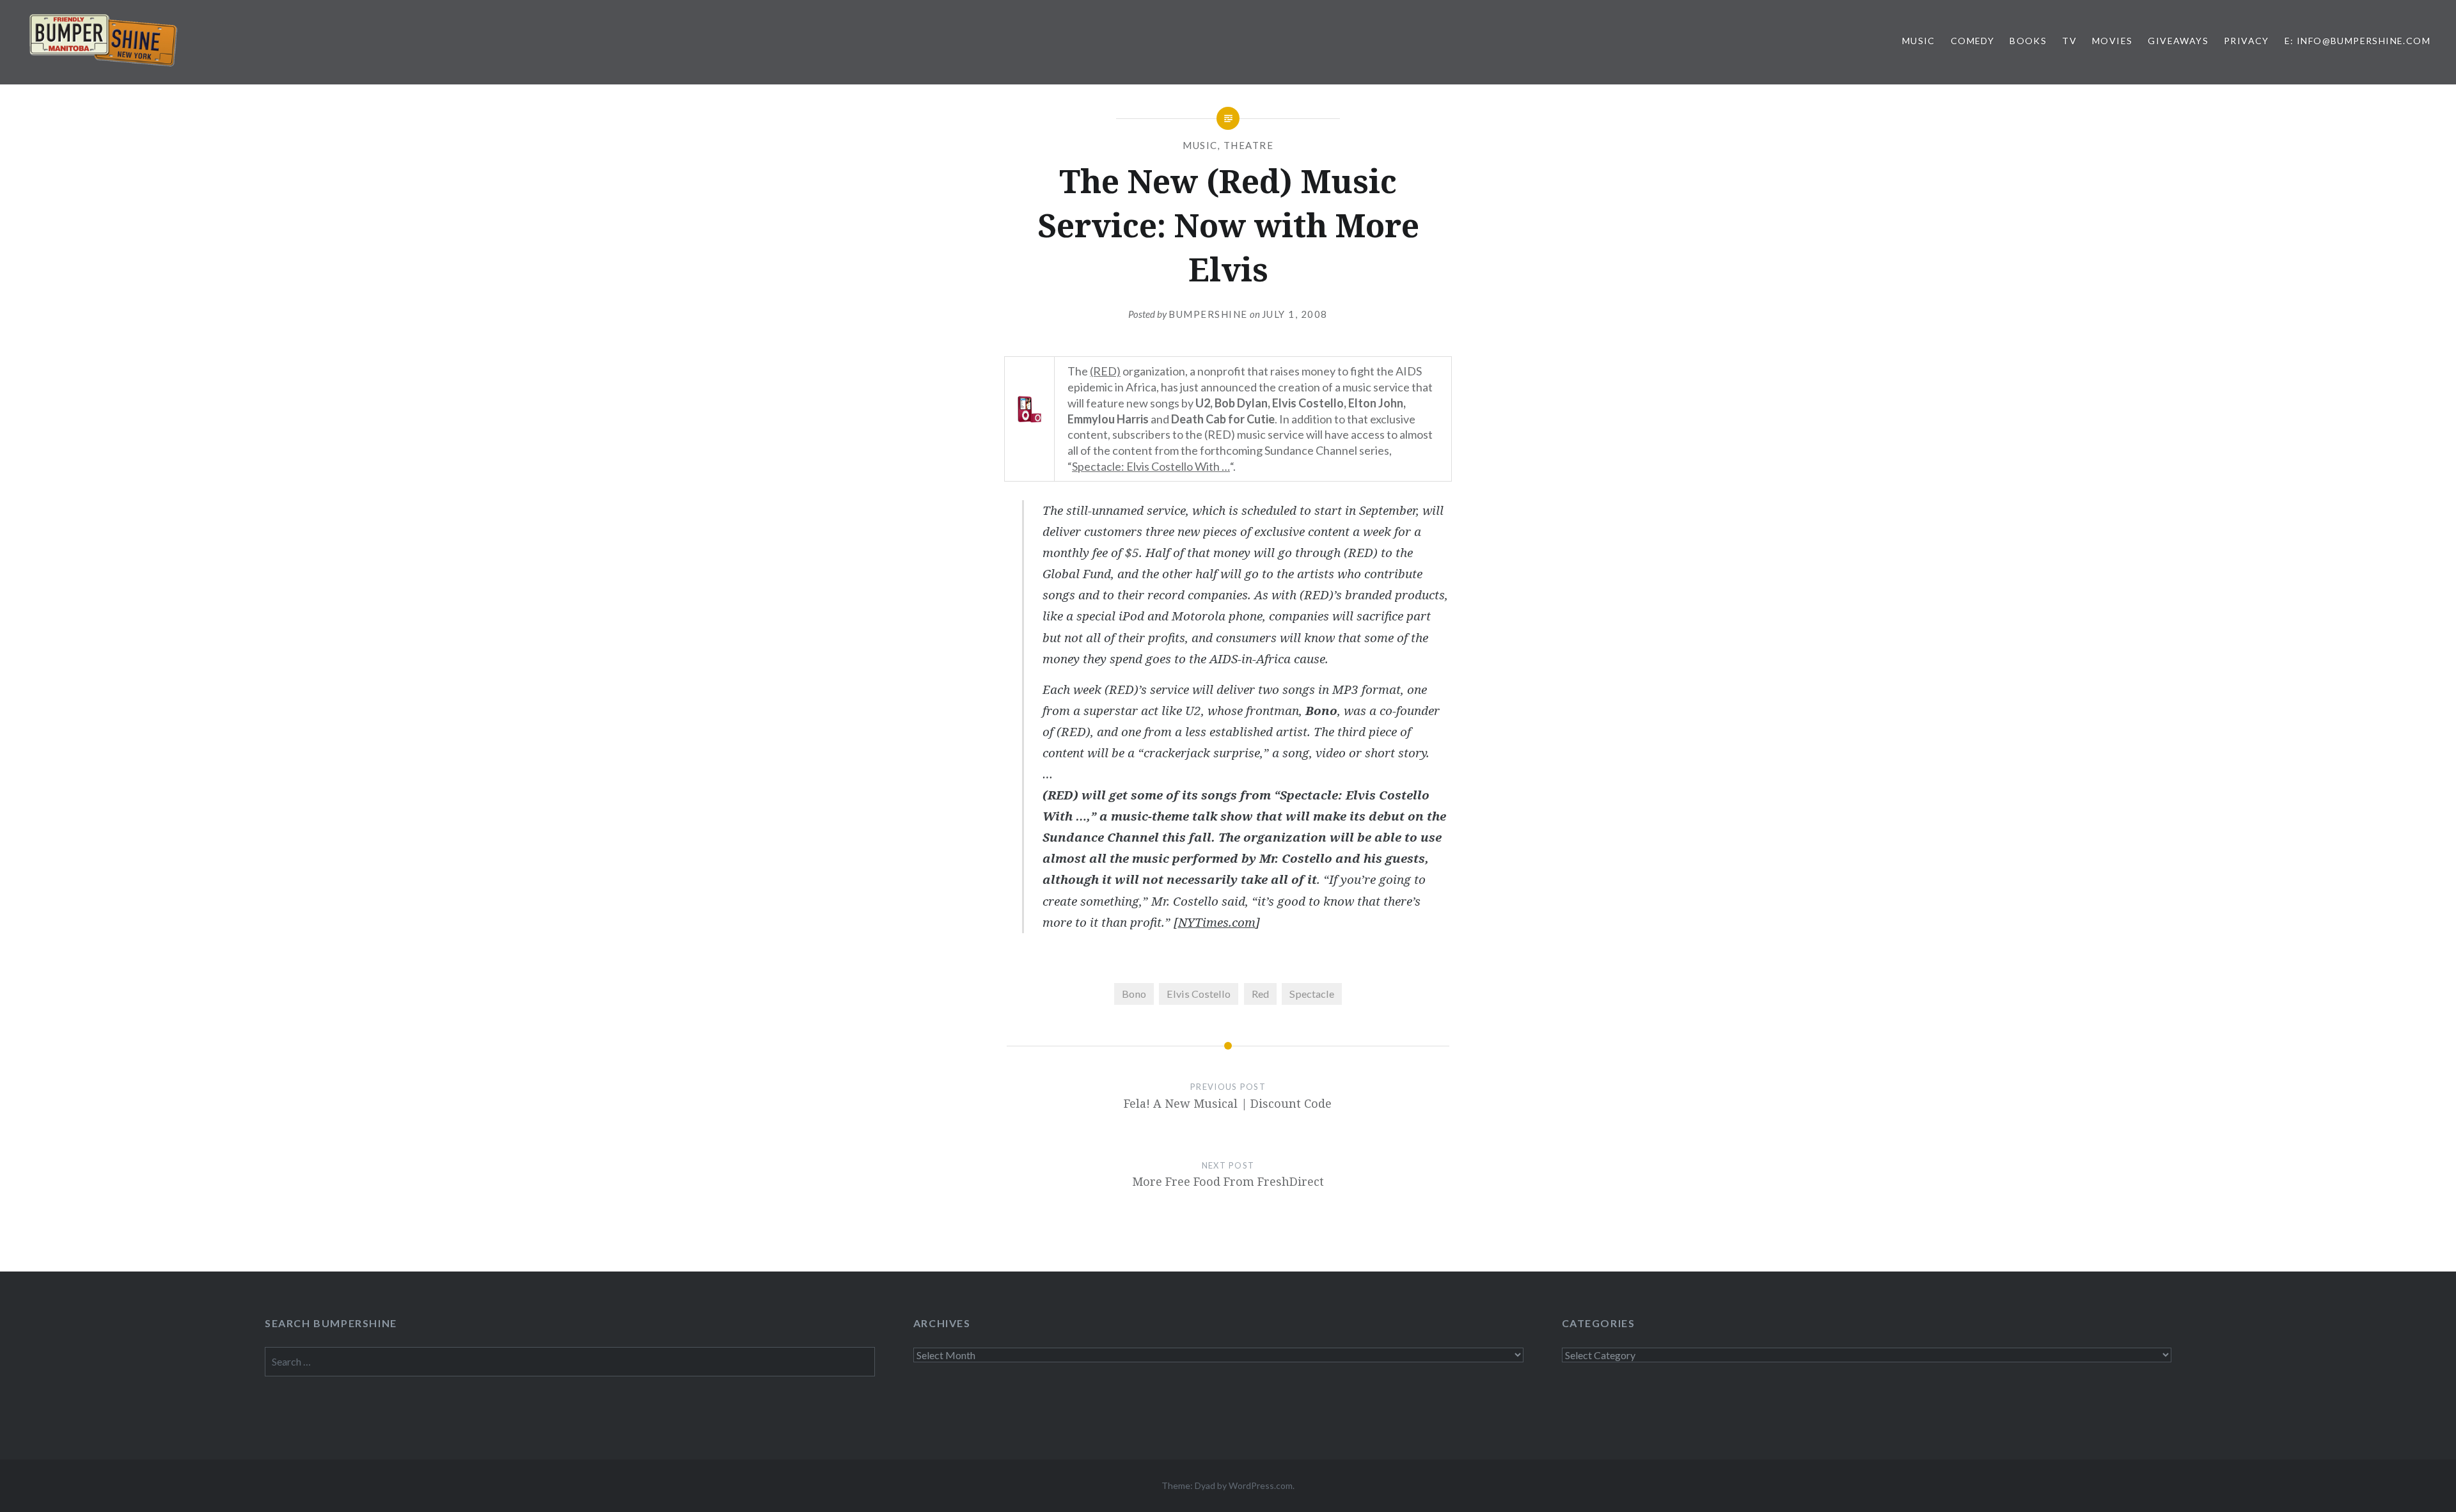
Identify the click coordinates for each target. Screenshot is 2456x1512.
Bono (1134, 994)
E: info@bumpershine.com (2358, 41)
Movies (2112, 41)
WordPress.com (1261, 1485)
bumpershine (1208, 314)
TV (2069, 41)
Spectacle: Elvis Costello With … (1151, 466)
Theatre (1249, 145)
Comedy (1972, 41)
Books (2028, 41)
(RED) (1105, 371)
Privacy (2247, 41)
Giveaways (2178, 41)
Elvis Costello (1199, 994)
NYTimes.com (1217, 922)
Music (1919, 41)
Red (1260, 994)
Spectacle (1312, 994)
